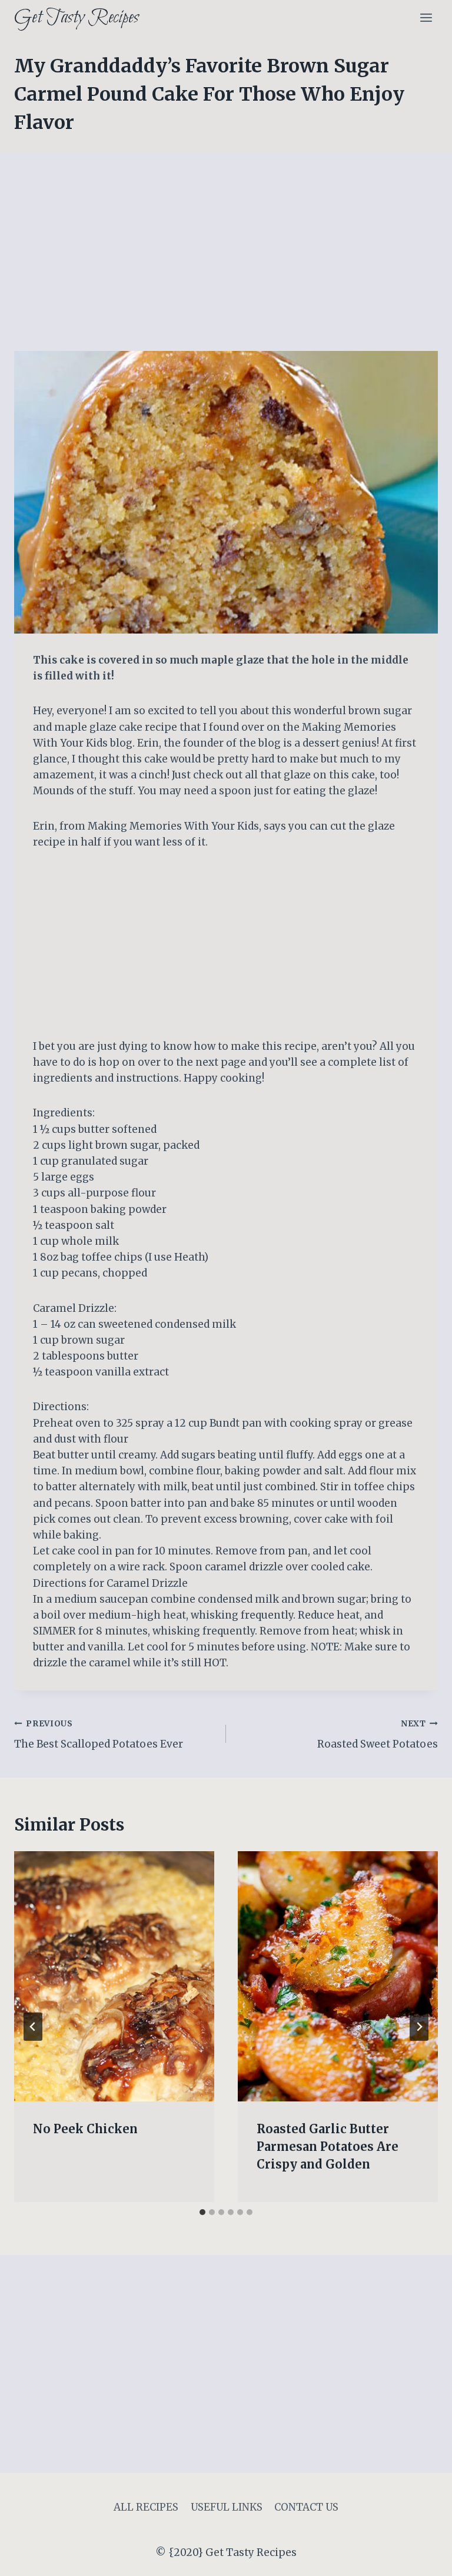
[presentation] (114, 1976)
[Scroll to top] (422, 2558)
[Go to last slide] (33, 2027)
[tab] (202, 2212)
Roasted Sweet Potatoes (378, 1735)
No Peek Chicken (85, 2129)
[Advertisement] (226, 264)
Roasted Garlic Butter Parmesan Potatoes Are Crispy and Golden (328, 2146)
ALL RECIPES (146, 2507)
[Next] (419, 2027)
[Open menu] (426, 17)
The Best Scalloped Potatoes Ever (99, 1735)
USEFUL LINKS (227, 2507)
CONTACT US (306, 2507)
